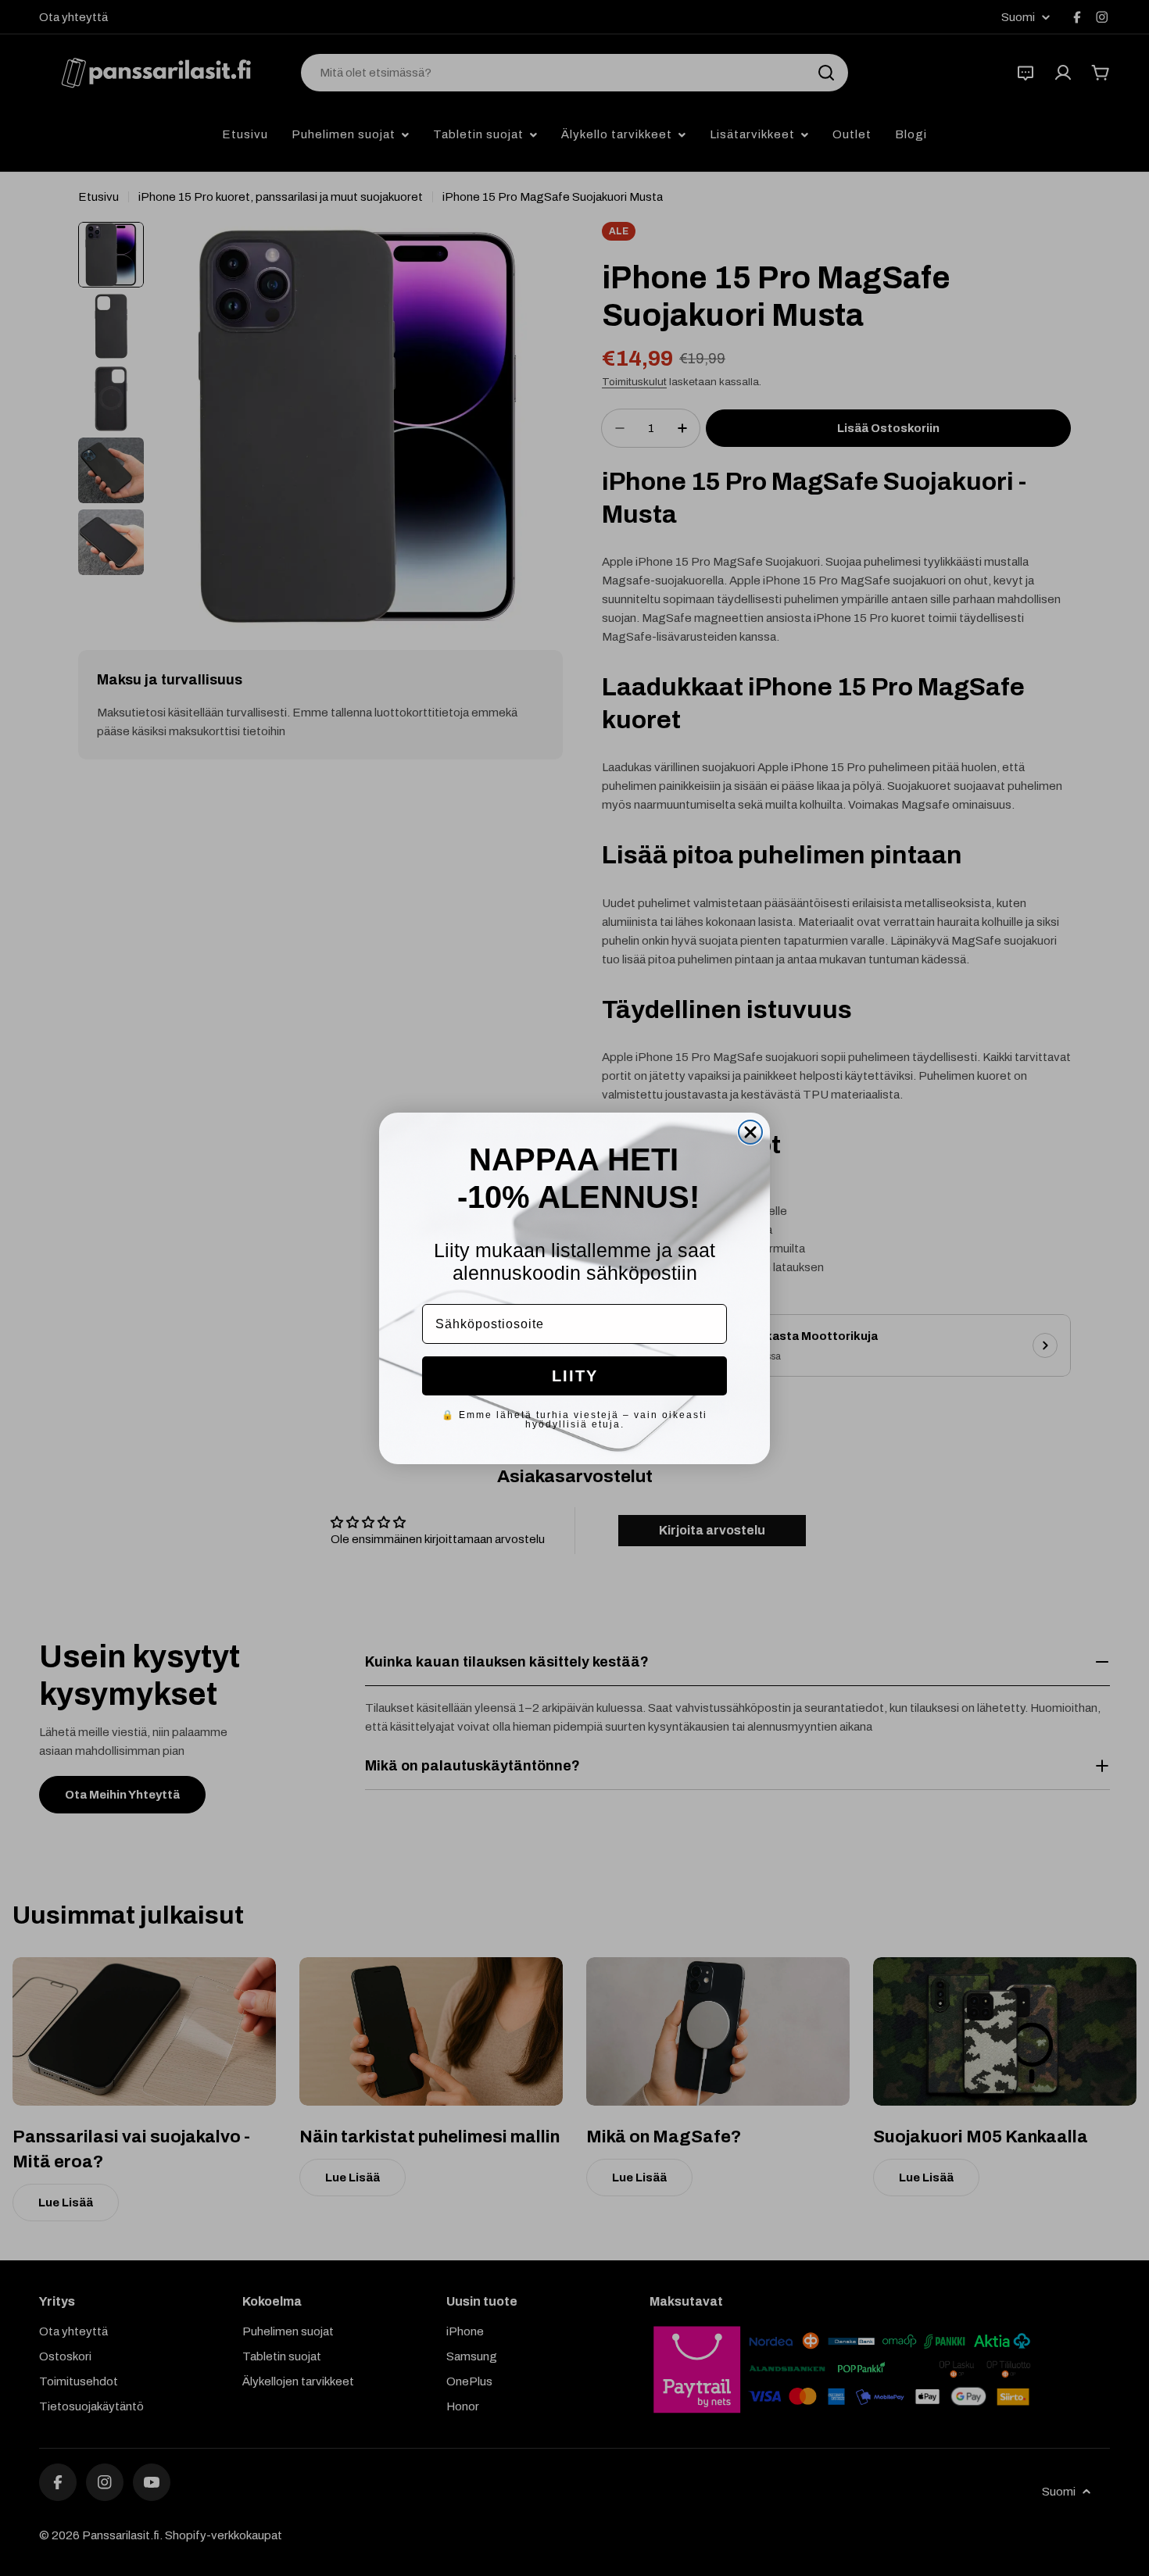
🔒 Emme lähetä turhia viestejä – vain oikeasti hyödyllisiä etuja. (574, 1420)
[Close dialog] (750, 1132)
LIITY (575, 1376)
